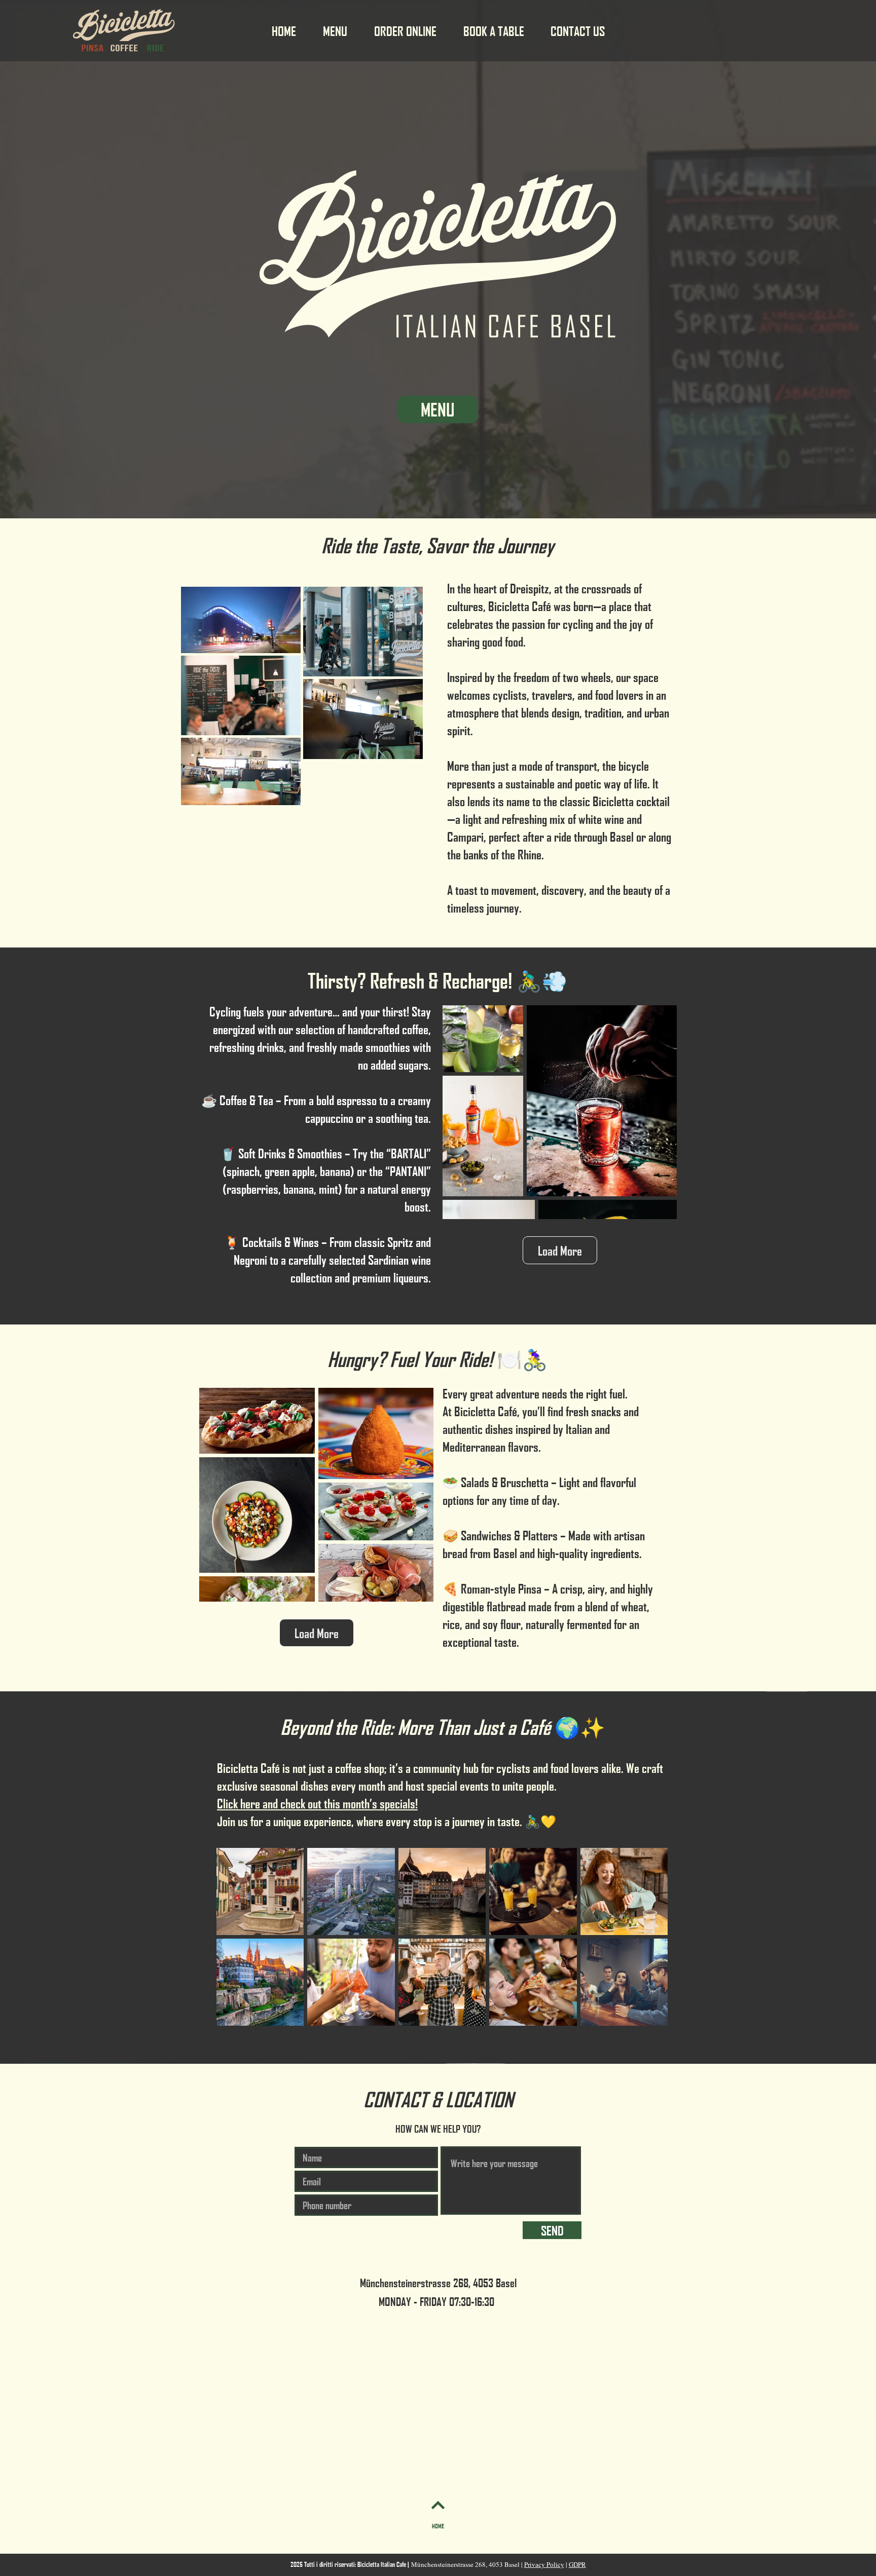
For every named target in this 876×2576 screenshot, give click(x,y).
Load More (560, 1250)
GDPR (577, 2564)
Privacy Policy (544, 2564)
